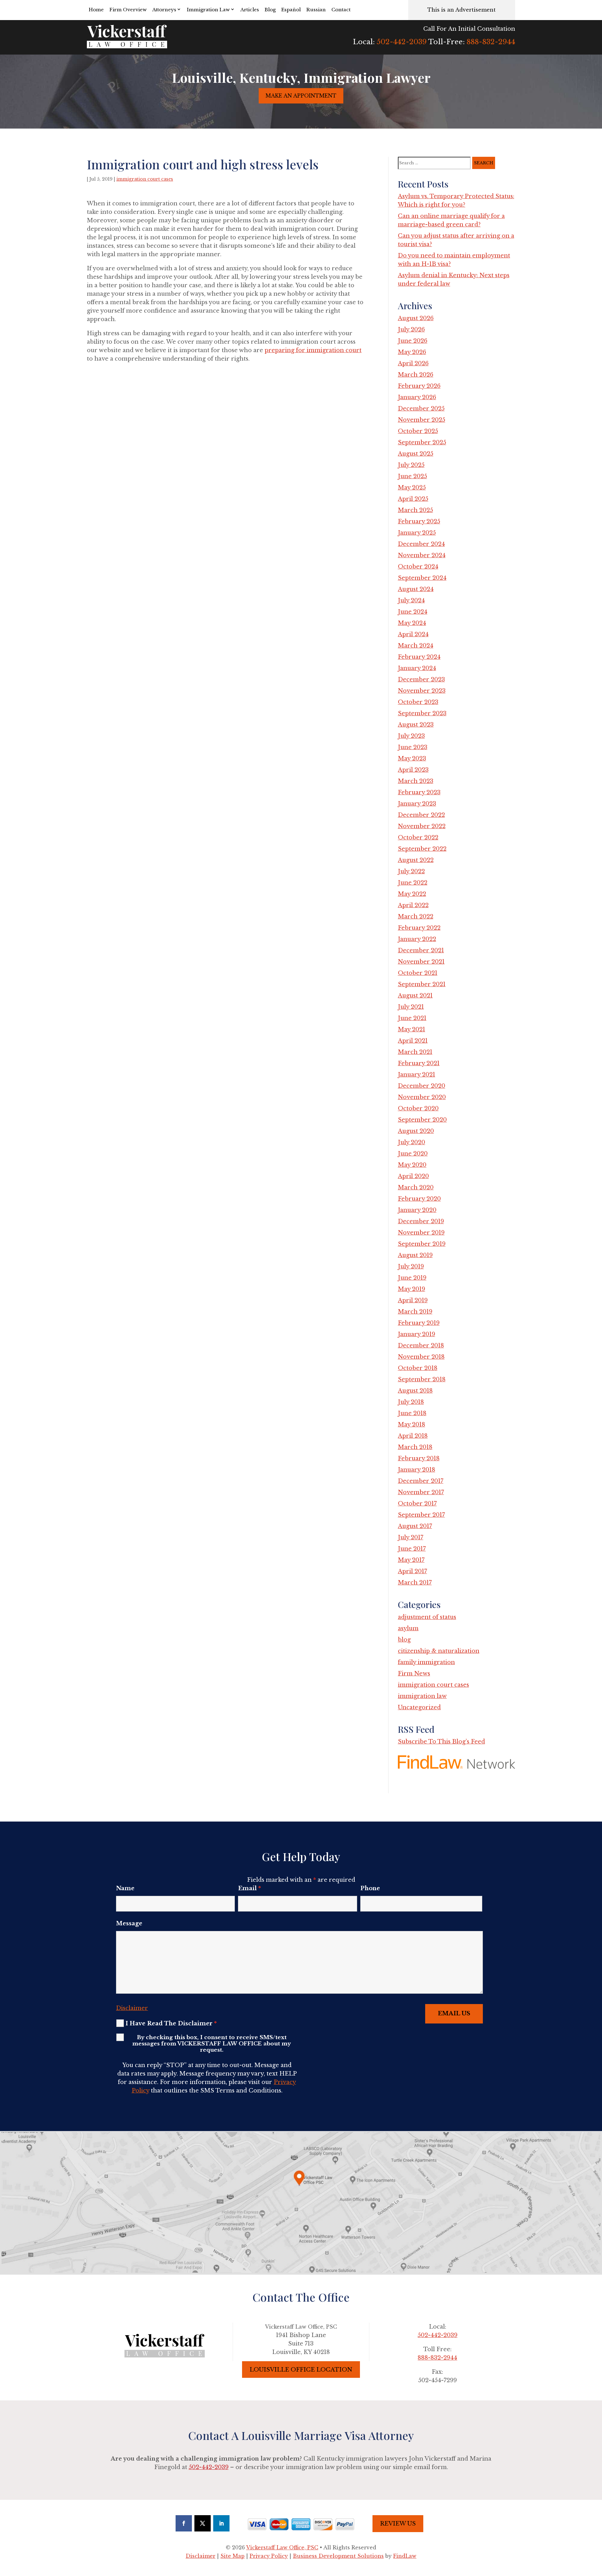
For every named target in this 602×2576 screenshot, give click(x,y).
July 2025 (411, 465)
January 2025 (417, 533)
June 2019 (412, 1278)
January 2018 (417, 1470)
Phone (370, 1888)
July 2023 (411, 736)
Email (249, 1888)
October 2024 (418, 567)
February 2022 (419, 928)
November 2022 (422, 826)
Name (125, 1888)
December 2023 (421, 680)
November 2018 (421, 1357)
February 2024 (419, 657)
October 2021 (418, 973)
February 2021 (419, 1063)
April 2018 (413, 1436)
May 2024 (412, 623)
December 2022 (421, 815)
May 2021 (412, 1029)
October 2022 (418, 838)
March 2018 (415, 1447)
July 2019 (411, 1267)
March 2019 (415, 1312)
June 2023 (413, 747)
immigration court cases (145, 179)
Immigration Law (208, 10)
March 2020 (416, 1187)
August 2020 (416, 1131)
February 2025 (419, 521)
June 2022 (413, 883)
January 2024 (417, 668)
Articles (250, 10)
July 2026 (411, 330)
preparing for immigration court (313, 350)
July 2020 (412, 1142)
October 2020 (418, 1108)
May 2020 (412, 1165)
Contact (341, 10)
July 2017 (411, 1537)
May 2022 (412, 894)
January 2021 (417, 1075)
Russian (316, 10)
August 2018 (415, 1391)
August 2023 (416, 725)
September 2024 (422, 578)
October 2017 (417, 1504)
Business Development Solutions (338, 2556)
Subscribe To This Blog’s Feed (441, 1742)
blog (404, 1640)
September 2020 (422, 1120)
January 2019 (417, 1334)
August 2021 (415, 996)
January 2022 (417, 939)
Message (129, 1923)
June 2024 (413, 612)
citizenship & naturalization (439, 1651)
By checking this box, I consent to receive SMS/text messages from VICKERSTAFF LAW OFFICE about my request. (212, 2044)
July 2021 (411, 1007)
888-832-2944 (491, 42)
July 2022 (411, 871)
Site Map (232, 2556)
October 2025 (418, 431)
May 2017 (411, 1560)
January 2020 (417, 1210)
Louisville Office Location (301, 2370)
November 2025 (422, 420)
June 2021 (412, 1018)
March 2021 (415, 1052)
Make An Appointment (301, 96)
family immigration (426, 1662)
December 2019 (421, 1221)
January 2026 (417, 397)
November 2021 (421, 962)
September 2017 (421, 1515)
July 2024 (411, 600)
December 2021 (421, 950)
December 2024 (421, 544)
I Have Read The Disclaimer (171, 2023)
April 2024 (413, 634)
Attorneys (164, 10)
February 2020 (419, 1199)
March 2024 (416, 646)
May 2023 (412, 759)
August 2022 (416, 860)
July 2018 (411, 1402)
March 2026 (416, 375)
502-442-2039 (402, 42)
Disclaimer (132, 2008)
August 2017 (415, 1526)
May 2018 (412, 1425)
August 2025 (416, 454)
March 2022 (416, 917)
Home (96, 10)
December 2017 (421, 1481)
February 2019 (419, 1323)
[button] (596, 2531)
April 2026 (413, 363)
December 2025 (421, 409)
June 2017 (412, 1549)
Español (291, 10)
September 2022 (422, 849)
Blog (270, 10)
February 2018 (419, 1458)
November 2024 (422, 555)
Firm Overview (128, 10)
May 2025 (412, 488)
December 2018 (421, 1346)
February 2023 (419, 792)
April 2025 (413, 499)
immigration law (422, 1696)
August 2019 (415, 1255)
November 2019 (421, 1233)
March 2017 (415, 1583)
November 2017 (421, 1492)
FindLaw (405, 2556)
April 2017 (412, 1571)
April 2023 (413, 770)
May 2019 (412, 1289)
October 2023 (418, 702)
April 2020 (413, 1176)
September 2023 (422, 713)
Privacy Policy (269, 2556)
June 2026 (413, 341)
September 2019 (422, 1244)
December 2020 (422, 1086)
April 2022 (413, 905)
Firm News (414, 1674)
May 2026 (412, 352)
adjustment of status (427, 1617)
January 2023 (417, 804)
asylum (408, 1628)
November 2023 (422, 691)
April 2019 (413, 1300)
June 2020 (413, 1154)
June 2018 (412, 1413)
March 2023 (416, 781)
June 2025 (412, 476)
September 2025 (422, 442)
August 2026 (416, 318)
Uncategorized (419, 1707)
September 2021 (422, 984)
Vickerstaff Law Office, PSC (282, 2547)
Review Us (398, 2524)
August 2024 (416, 589)
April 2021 (413, 1041)
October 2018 (418, 1368)
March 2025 (415, 510)
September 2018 (422, 1379)
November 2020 (422, 1097)
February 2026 (419, 386)
